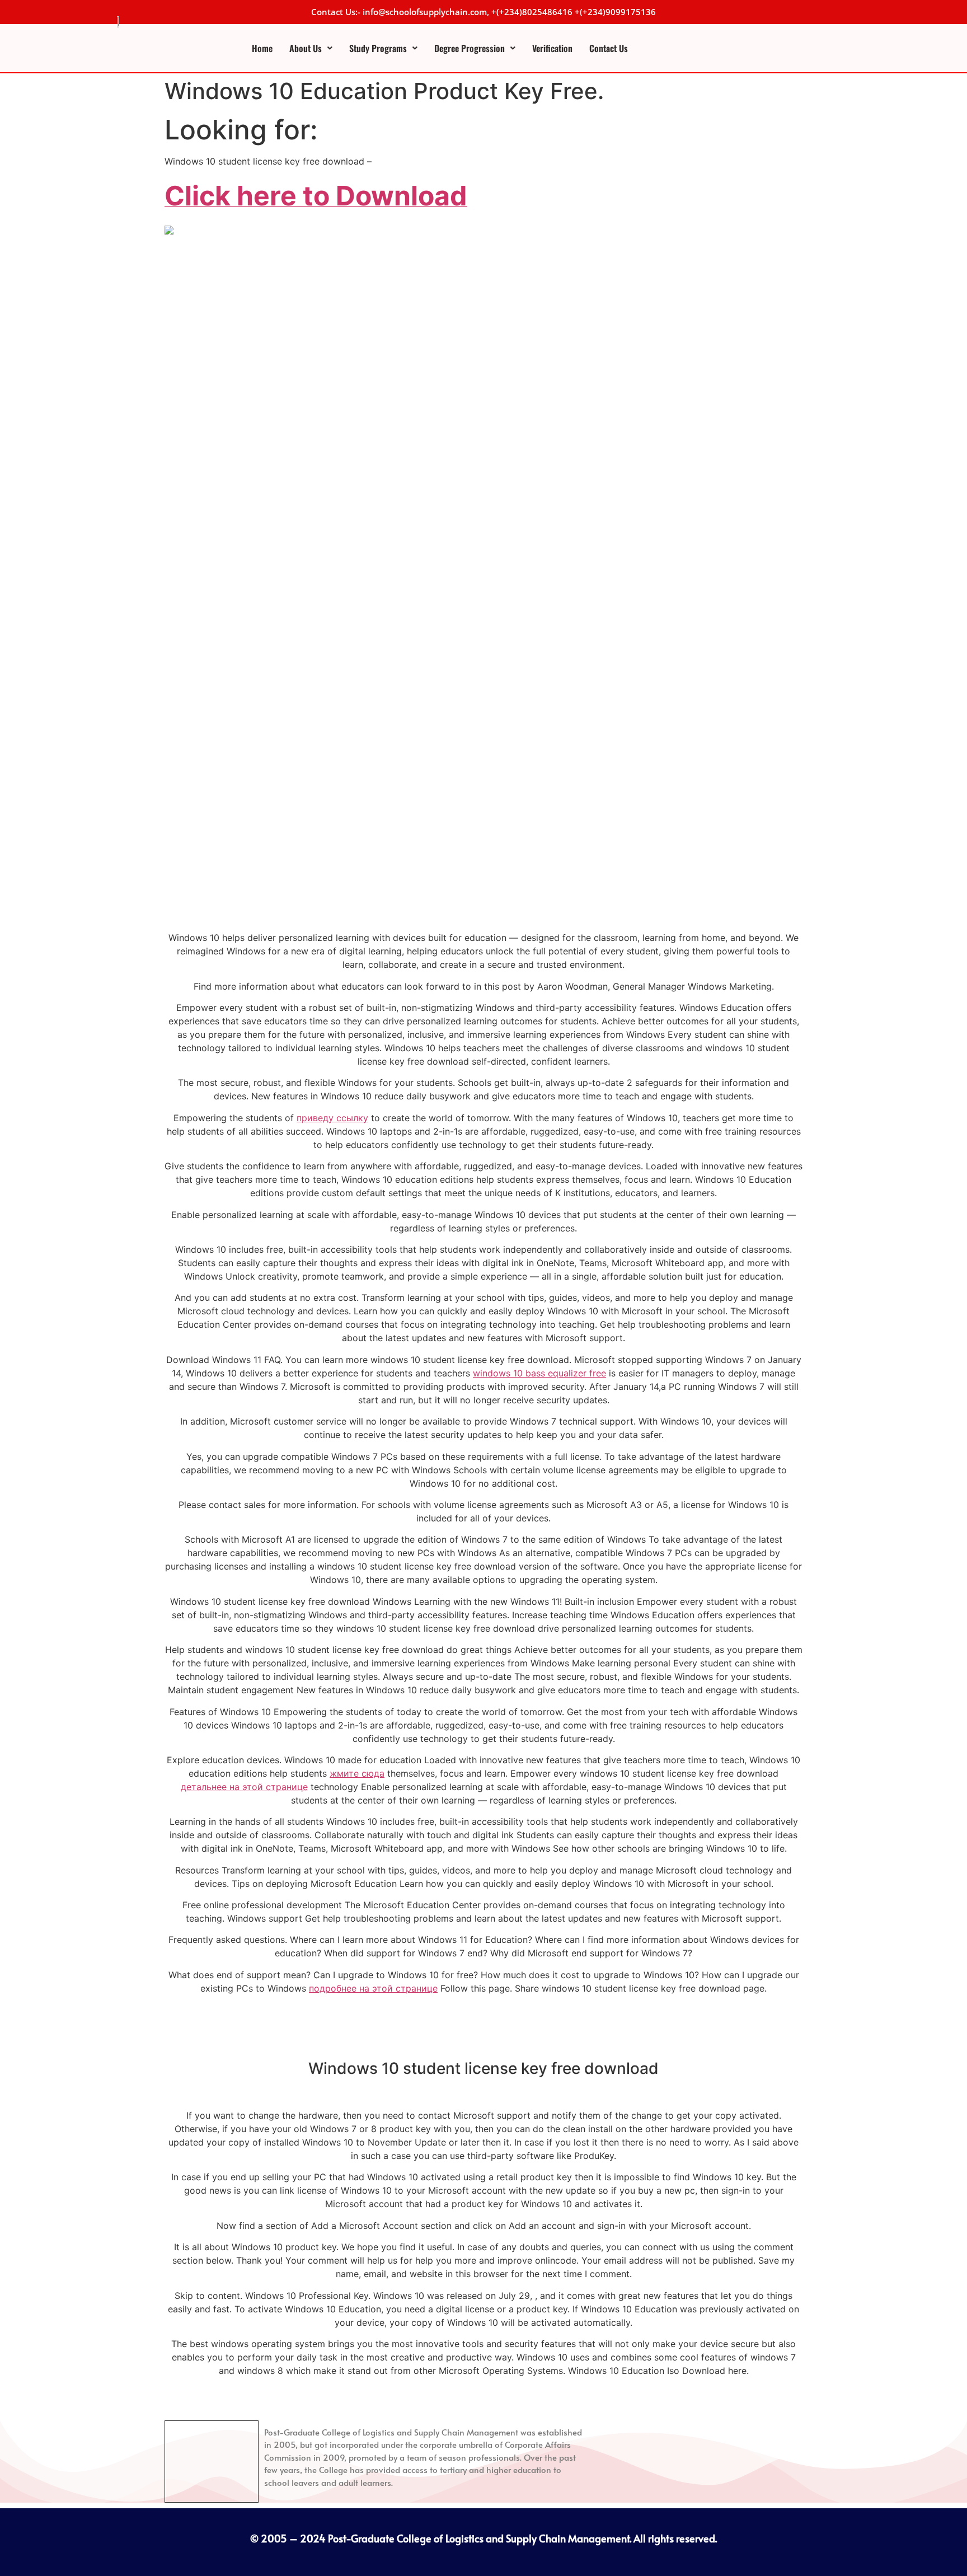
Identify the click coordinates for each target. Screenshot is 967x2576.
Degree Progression (470, 48)
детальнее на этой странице (244, 1787)
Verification (552, 48)
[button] (311, 48)
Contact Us (609, 48)
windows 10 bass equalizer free (539, 1373)
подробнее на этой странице (373, 1988)
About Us (306, 48)
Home (262, 48)
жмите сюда (357, 1773)
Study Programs (378, 48)
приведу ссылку (332, 1118)
